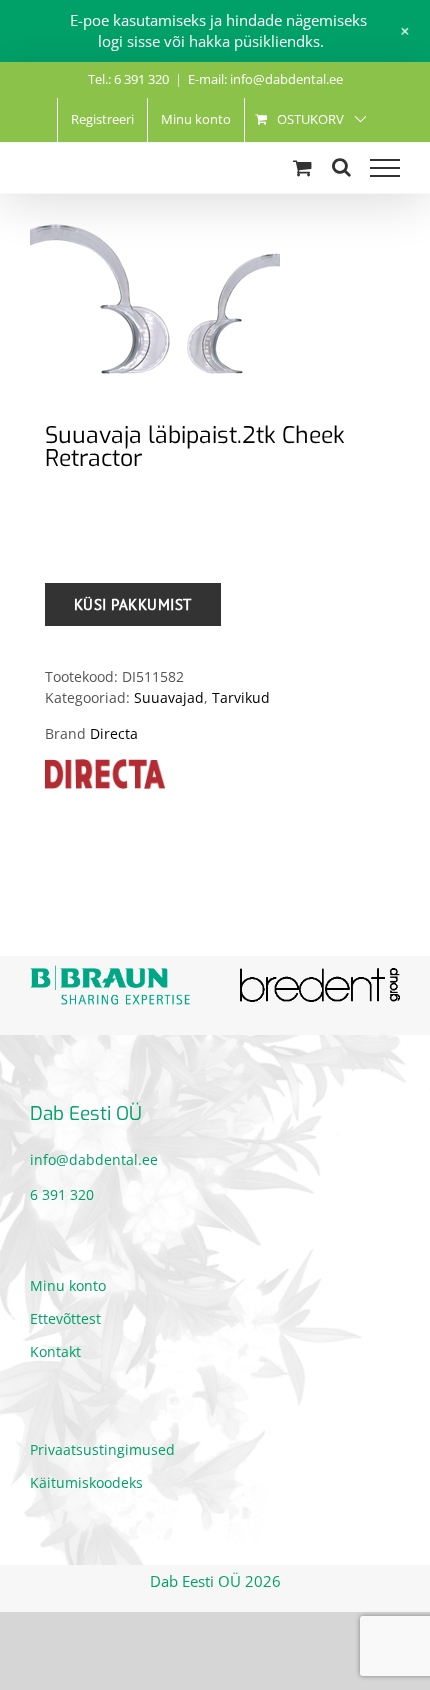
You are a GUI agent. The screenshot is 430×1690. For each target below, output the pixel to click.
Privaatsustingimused (102, 1446)
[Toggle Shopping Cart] (302, 167)
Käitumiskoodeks (86, 1479)
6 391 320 (62, 1191)
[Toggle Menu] (385, 168)
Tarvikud (241, 697)
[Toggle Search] (341, 167)
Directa (114, 733)
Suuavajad (169, 697)
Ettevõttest (65, 1315)
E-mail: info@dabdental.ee (265, 79)
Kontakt (55, 1348)
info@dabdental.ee (94, 1156)
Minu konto (68, 1282)
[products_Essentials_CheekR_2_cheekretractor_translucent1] (215, 299)
